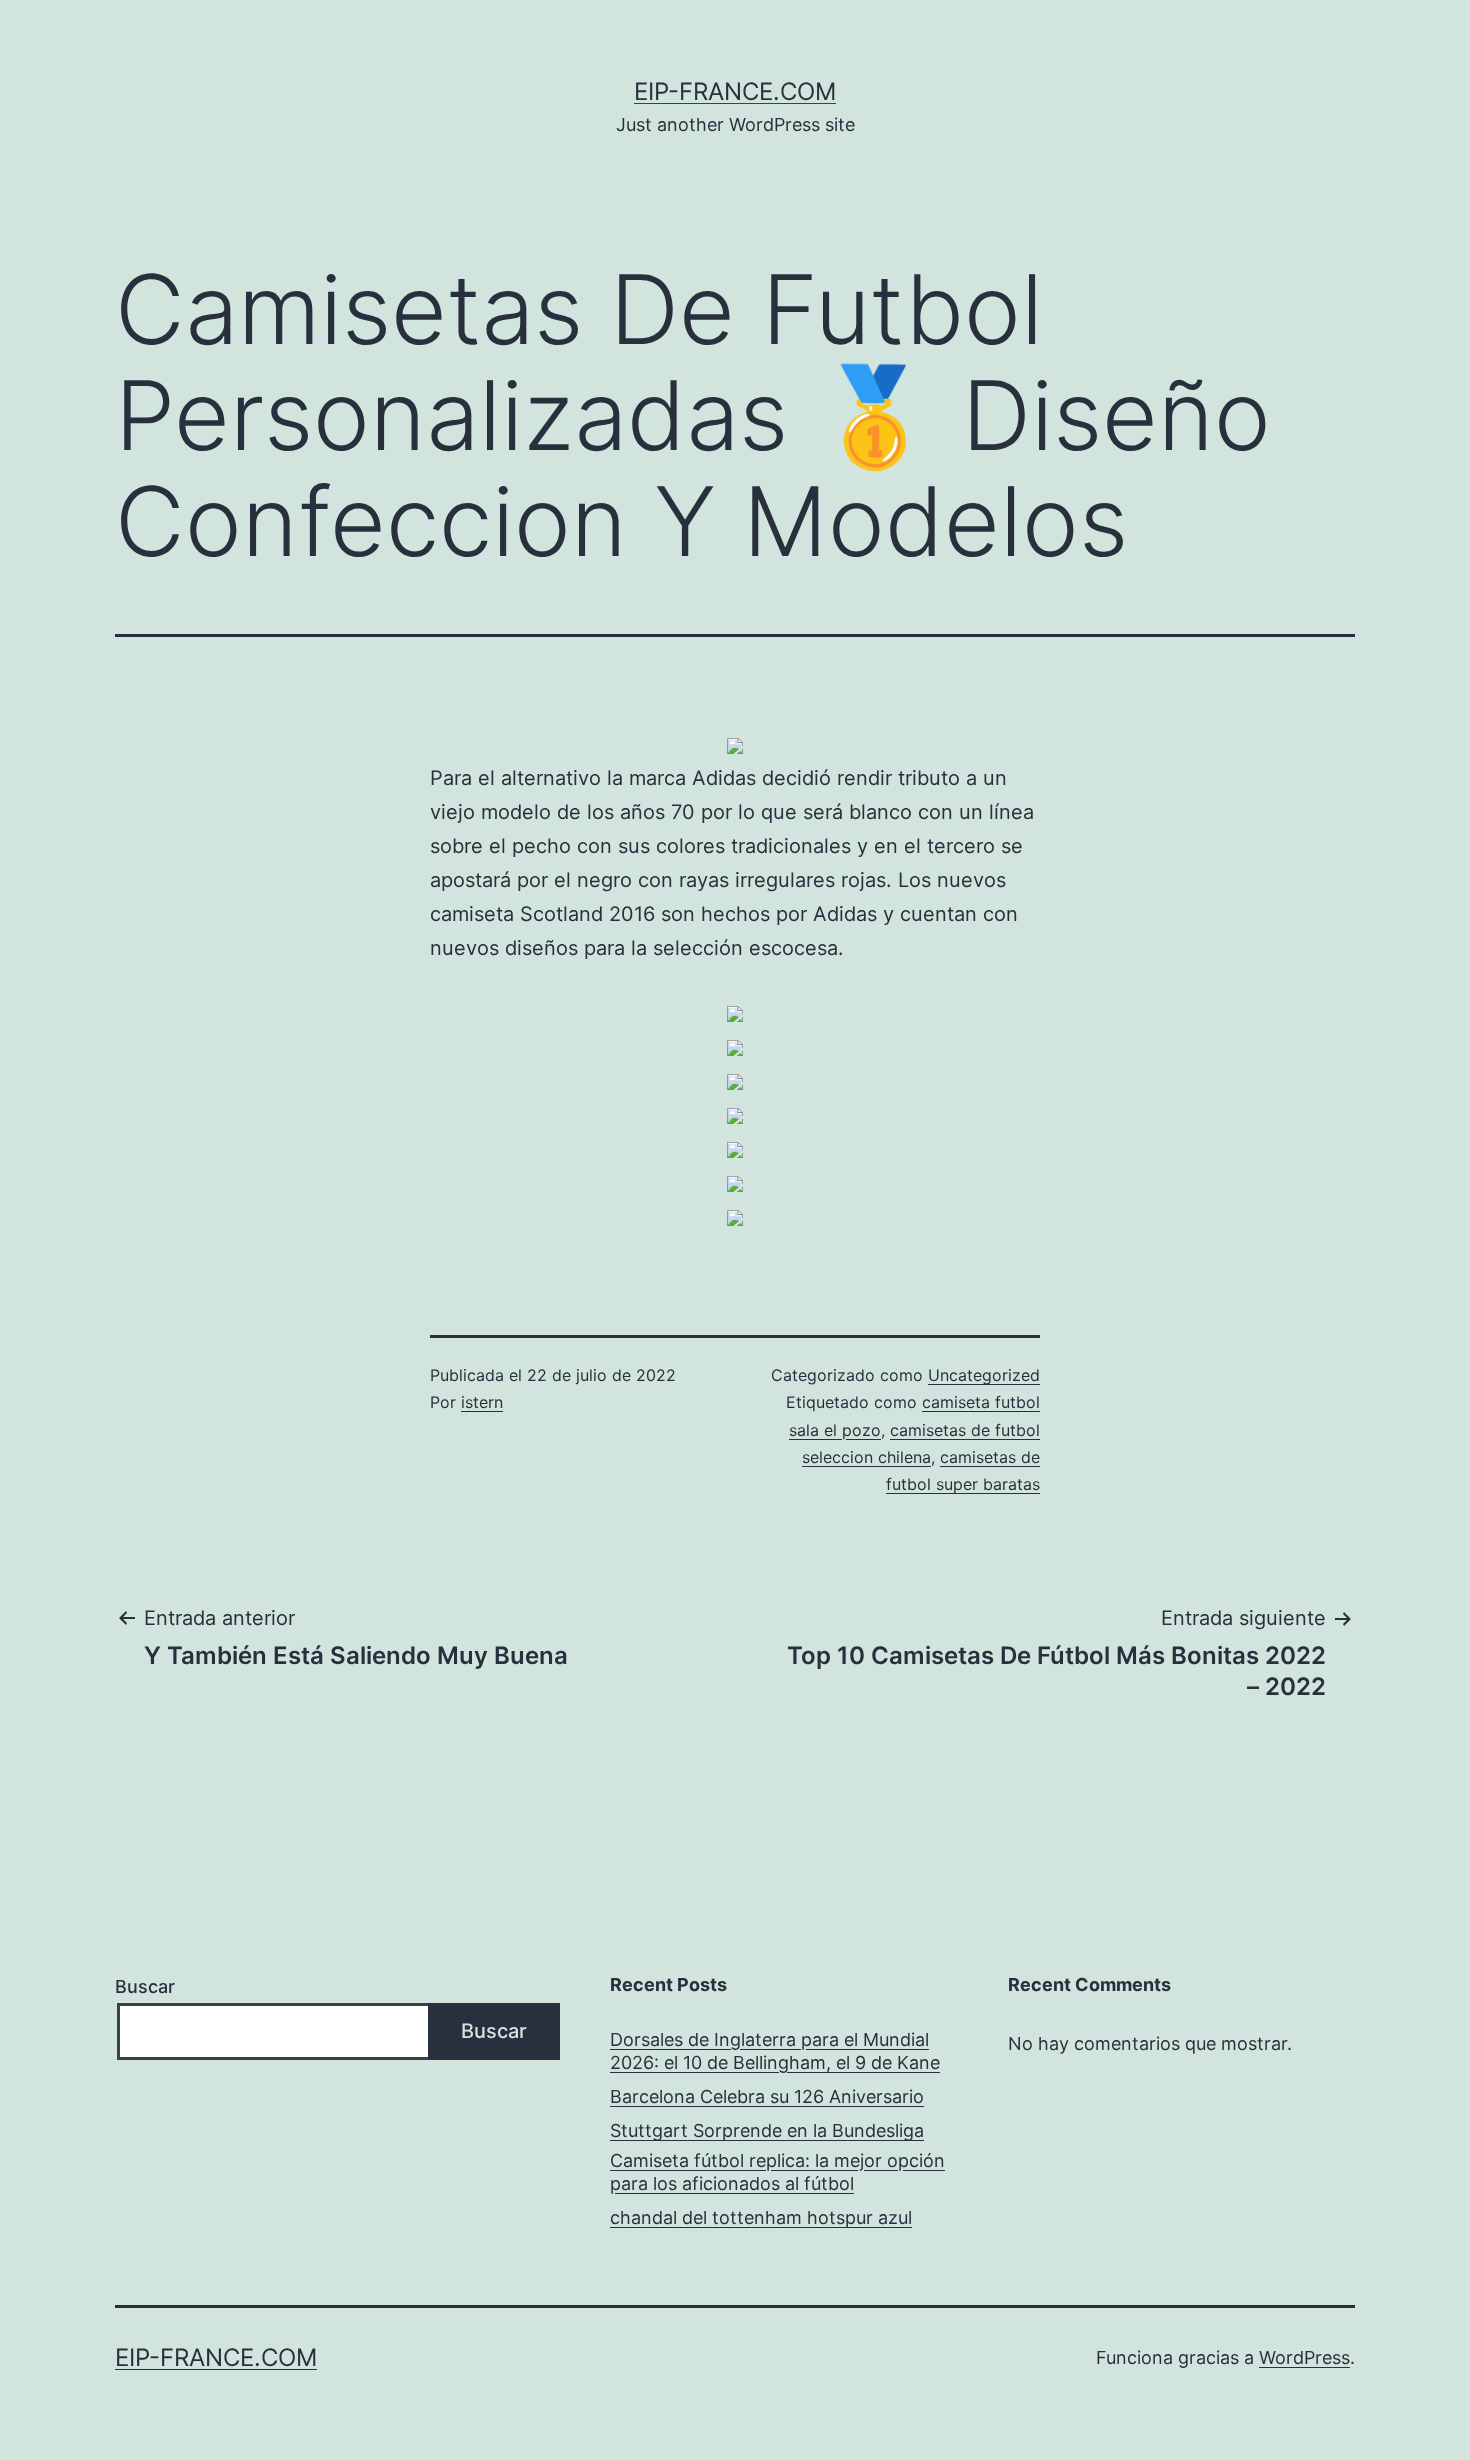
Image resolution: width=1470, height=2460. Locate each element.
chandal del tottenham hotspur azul (761, 2217)
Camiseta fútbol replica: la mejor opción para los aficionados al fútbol (777, 2172)
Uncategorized (984, 1375)
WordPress (1304, 2357)
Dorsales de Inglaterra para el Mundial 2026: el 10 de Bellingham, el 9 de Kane (775, 2051)
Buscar (145, 1986)
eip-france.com (735, 91)
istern (482, 1402)
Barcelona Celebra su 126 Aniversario (767, 2096)
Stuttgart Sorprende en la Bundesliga (767, 2130)
